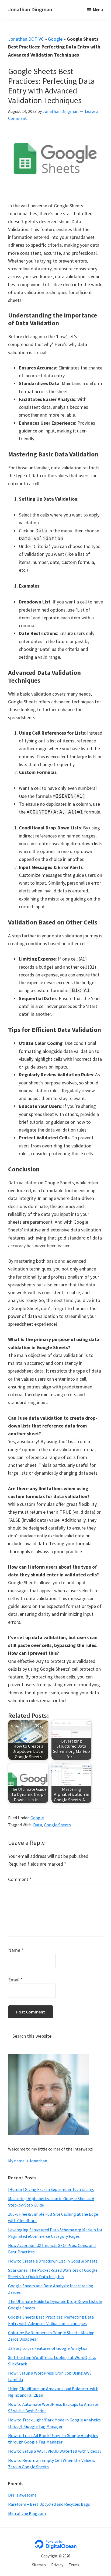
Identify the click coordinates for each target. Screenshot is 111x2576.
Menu (98, 9)
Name (16, 1950)
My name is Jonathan (28, 2161)
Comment (20, 1879)
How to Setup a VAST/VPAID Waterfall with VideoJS (55, 2451)
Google (55, 39)
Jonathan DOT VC (26, 39)
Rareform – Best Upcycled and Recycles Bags (49, 2504)
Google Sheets (57, 1825)
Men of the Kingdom (27, 2513)
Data (38, 1825)
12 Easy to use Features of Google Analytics (48, 2348)
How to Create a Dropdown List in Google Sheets (53, 2261)
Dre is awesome (22, 2495)
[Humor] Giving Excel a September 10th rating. (51, 2189)
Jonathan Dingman (30, 9)
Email (15, 1980)
